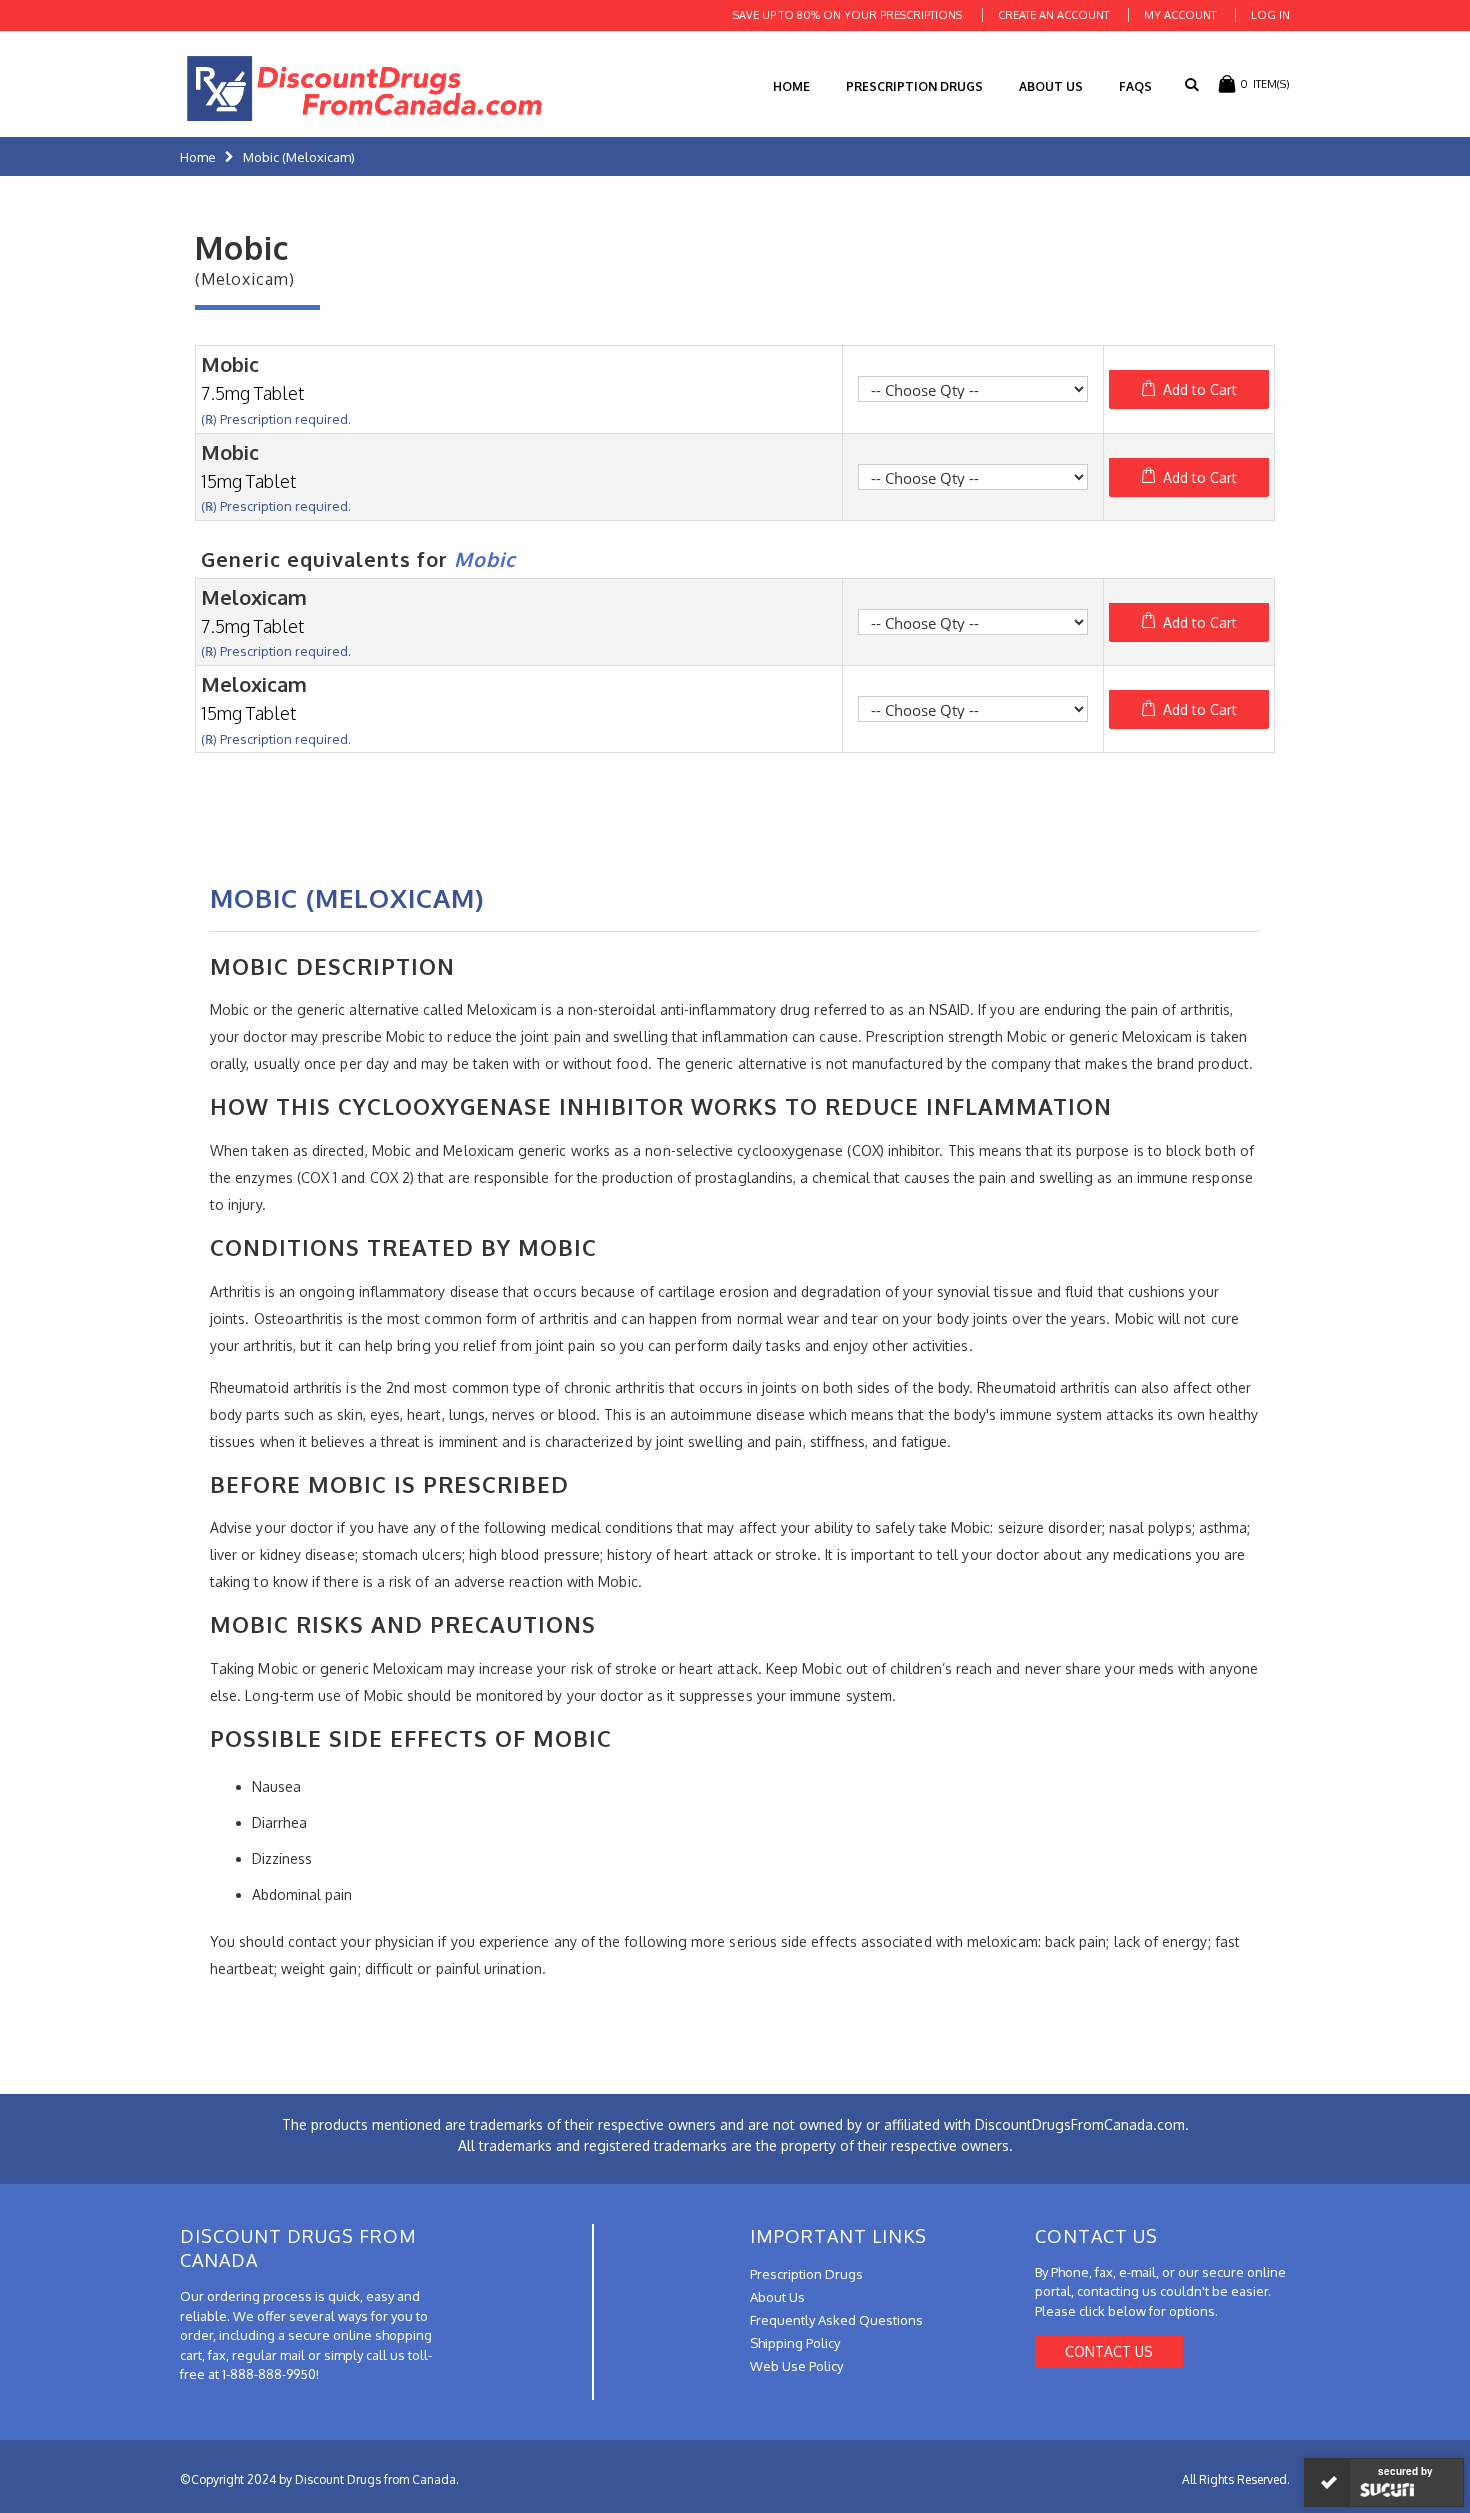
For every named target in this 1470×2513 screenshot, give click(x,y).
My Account (1180, 15)
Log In (1270, 15)
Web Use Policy (796, 2366)
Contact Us (1109, 2351)
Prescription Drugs (914, 86)
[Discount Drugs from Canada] (365, 88)
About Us (1051, 86)
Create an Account (1053, 15)
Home (198, 157)
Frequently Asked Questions (836, 2320)
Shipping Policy (795, 2343)
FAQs (1135, 86)
